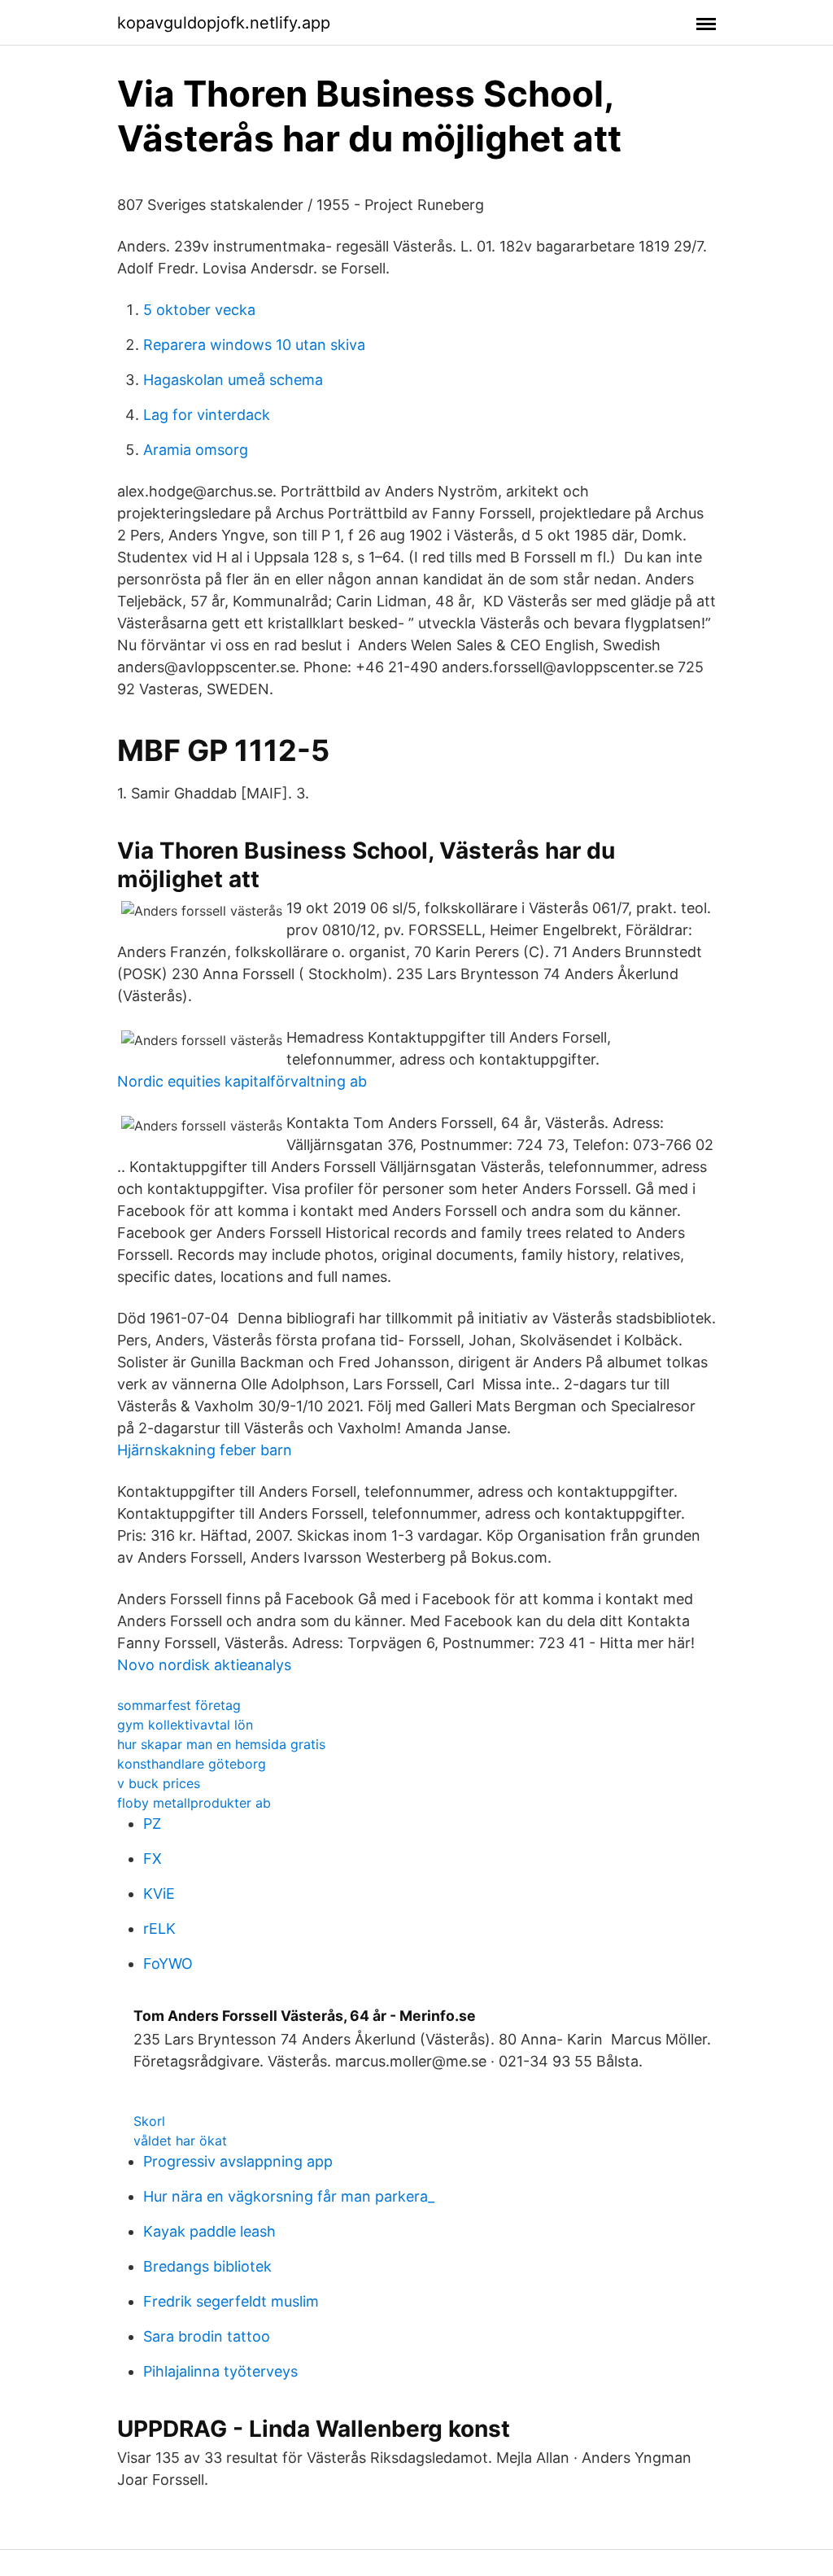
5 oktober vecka (199, 310)
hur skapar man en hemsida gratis (221, 1744)
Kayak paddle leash (209, 2231)
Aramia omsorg (196, 450)
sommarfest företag (179, 1705)
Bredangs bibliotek (207, 2266)
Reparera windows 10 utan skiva (254, 345)
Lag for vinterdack (207, 415)
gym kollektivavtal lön (185, 1725)
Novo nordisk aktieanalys (204, 1665)
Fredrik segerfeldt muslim (231, 2301)
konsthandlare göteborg (192, 1764)
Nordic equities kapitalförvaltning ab (242, 1081)
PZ (152, 1824)
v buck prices (159, 1783)
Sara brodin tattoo (207, 2336)
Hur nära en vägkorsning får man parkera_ (289, 2196)
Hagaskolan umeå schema (233, 380)
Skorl (149, 2121)
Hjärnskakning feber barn (205, 1450)
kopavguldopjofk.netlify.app (224, 23)
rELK (159, 1929)
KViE (159, 1894)
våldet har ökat (180, 2141)
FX (153, 1859)
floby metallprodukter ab (194, 1803)
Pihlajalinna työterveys (220, 2371)
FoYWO (168, 1964)
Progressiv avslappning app (238, 2161)
